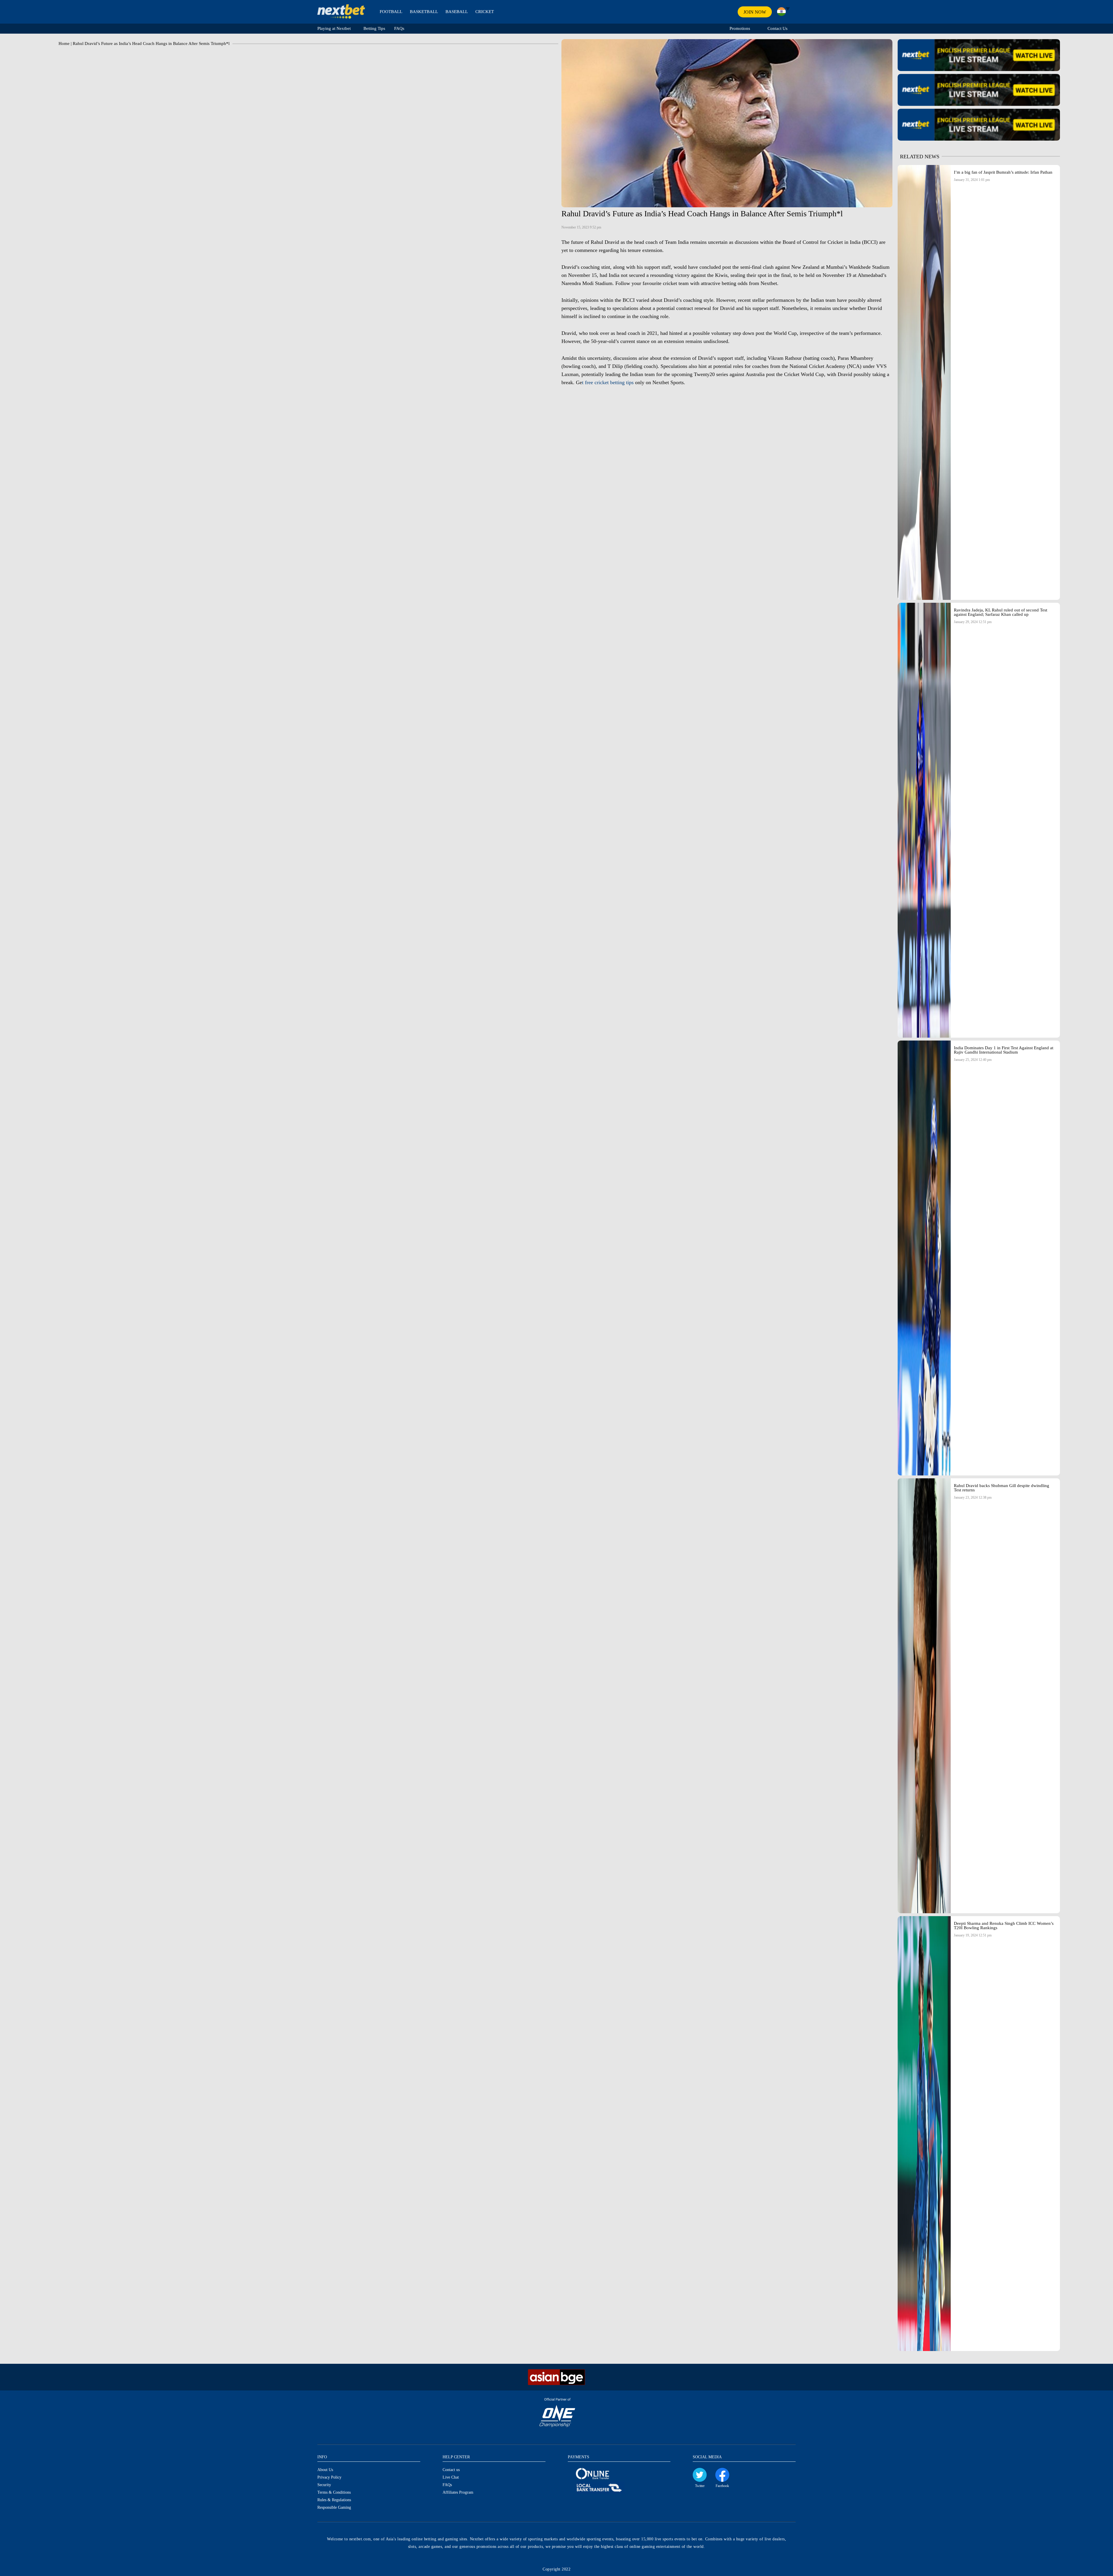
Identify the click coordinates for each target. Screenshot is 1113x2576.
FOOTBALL (391, 12)
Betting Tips (374, 28)
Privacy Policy (329, 2477)
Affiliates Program (458, 2492)
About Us (325, 2470)
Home (64, 43)
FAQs (399, 28)
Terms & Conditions (334, 2492)
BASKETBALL (424, 12)
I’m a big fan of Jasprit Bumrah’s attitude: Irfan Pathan (1004, 172)
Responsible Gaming (334, 2507)
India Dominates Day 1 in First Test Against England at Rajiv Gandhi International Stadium (1004, 1050)
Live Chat (451, 2477)
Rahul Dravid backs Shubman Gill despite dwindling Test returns (1002, 1488)
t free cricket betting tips (608, 382)
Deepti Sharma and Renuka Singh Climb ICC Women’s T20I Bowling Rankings (1004, 1926)
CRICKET (485, 12)
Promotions (740, 28)
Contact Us (778, 28)
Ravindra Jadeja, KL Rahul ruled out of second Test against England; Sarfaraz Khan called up (1001, 612)
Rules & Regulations (334, 2500)
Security (324, 2485)
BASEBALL (457, 12)
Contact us (451, 2470)
